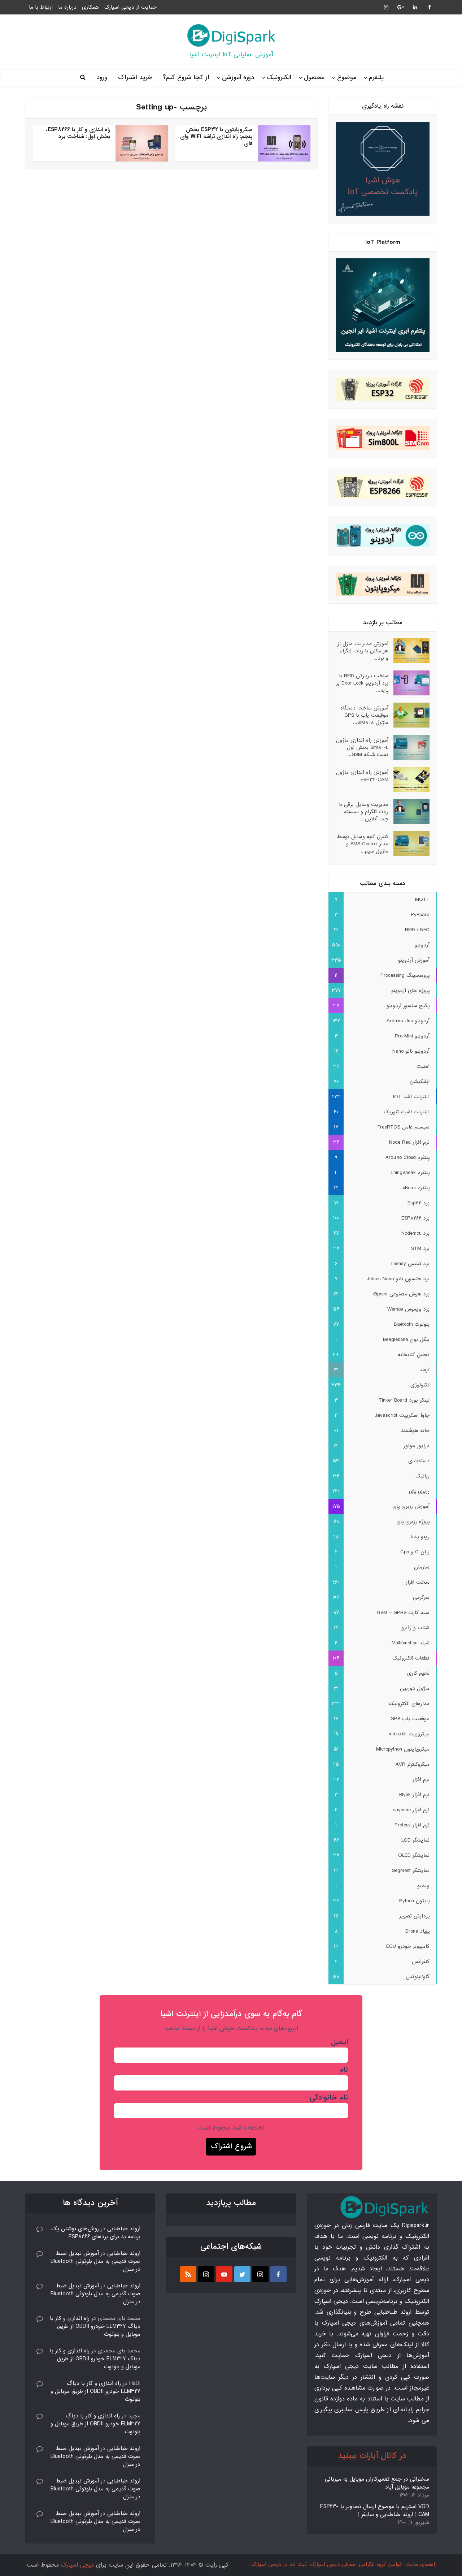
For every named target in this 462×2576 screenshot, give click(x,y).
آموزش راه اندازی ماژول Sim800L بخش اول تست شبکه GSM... (362, 747)
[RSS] (188, 2274)
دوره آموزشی (238, 77)
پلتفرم (376, 77)
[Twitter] (242, 2274)
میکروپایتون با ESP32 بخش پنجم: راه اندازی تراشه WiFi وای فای (216, 137)
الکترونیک (279, 77)
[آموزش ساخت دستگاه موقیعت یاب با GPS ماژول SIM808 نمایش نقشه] (409, 715)
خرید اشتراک (135, 77)
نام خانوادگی (329, 2098)
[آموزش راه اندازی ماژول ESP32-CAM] (409, 779)
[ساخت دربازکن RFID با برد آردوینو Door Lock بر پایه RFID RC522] (409, 683)
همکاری (90, 7)
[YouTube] (224, 2274)
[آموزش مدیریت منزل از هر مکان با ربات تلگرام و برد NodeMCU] (409, 651)
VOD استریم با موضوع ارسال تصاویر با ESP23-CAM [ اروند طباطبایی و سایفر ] (375, 2511)
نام (344, 2070)
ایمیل (339, 2042)
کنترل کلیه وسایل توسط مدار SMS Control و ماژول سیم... (363, 844)
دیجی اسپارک (77, 2565)
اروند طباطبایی (124, 2229)
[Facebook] (278, 2274)
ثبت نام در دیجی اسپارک (279, 2564)
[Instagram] (260, 2274)
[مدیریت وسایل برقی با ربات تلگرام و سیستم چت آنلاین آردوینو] (409, 812)
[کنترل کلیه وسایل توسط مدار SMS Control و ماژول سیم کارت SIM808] (409, 844)
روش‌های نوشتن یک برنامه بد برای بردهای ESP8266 (96, 2233)
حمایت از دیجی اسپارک (130, 7)
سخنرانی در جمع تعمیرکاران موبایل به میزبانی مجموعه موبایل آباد (377, 2483)
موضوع (347, 77)
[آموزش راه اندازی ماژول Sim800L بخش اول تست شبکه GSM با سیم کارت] (409, 747)
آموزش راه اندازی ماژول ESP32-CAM (362, 776)
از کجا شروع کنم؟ (186, 77)
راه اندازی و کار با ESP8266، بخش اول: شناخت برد (78, 133)
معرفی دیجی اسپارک (333, 2564)
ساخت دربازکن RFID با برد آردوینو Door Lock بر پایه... (362, 683)
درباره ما (67, 7)
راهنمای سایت (421, 2564)
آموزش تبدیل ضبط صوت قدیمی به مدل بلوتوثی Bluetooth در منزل (95, 2261)
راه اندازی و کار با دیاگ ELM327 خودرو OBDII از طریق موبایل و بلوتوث (95, 2326)
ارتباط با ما (41, 7)
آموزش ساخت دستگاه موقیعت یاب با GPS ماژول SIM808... (364, 715)
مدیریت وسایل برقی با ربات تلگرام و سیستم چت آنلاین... (364, 812)
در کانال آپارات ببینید (372, 2456)
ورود (102, 77)
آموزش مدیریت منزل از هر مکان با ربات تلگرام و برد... (363, 651)
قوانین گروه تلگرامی (380, 2564)
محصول (314, 77)
